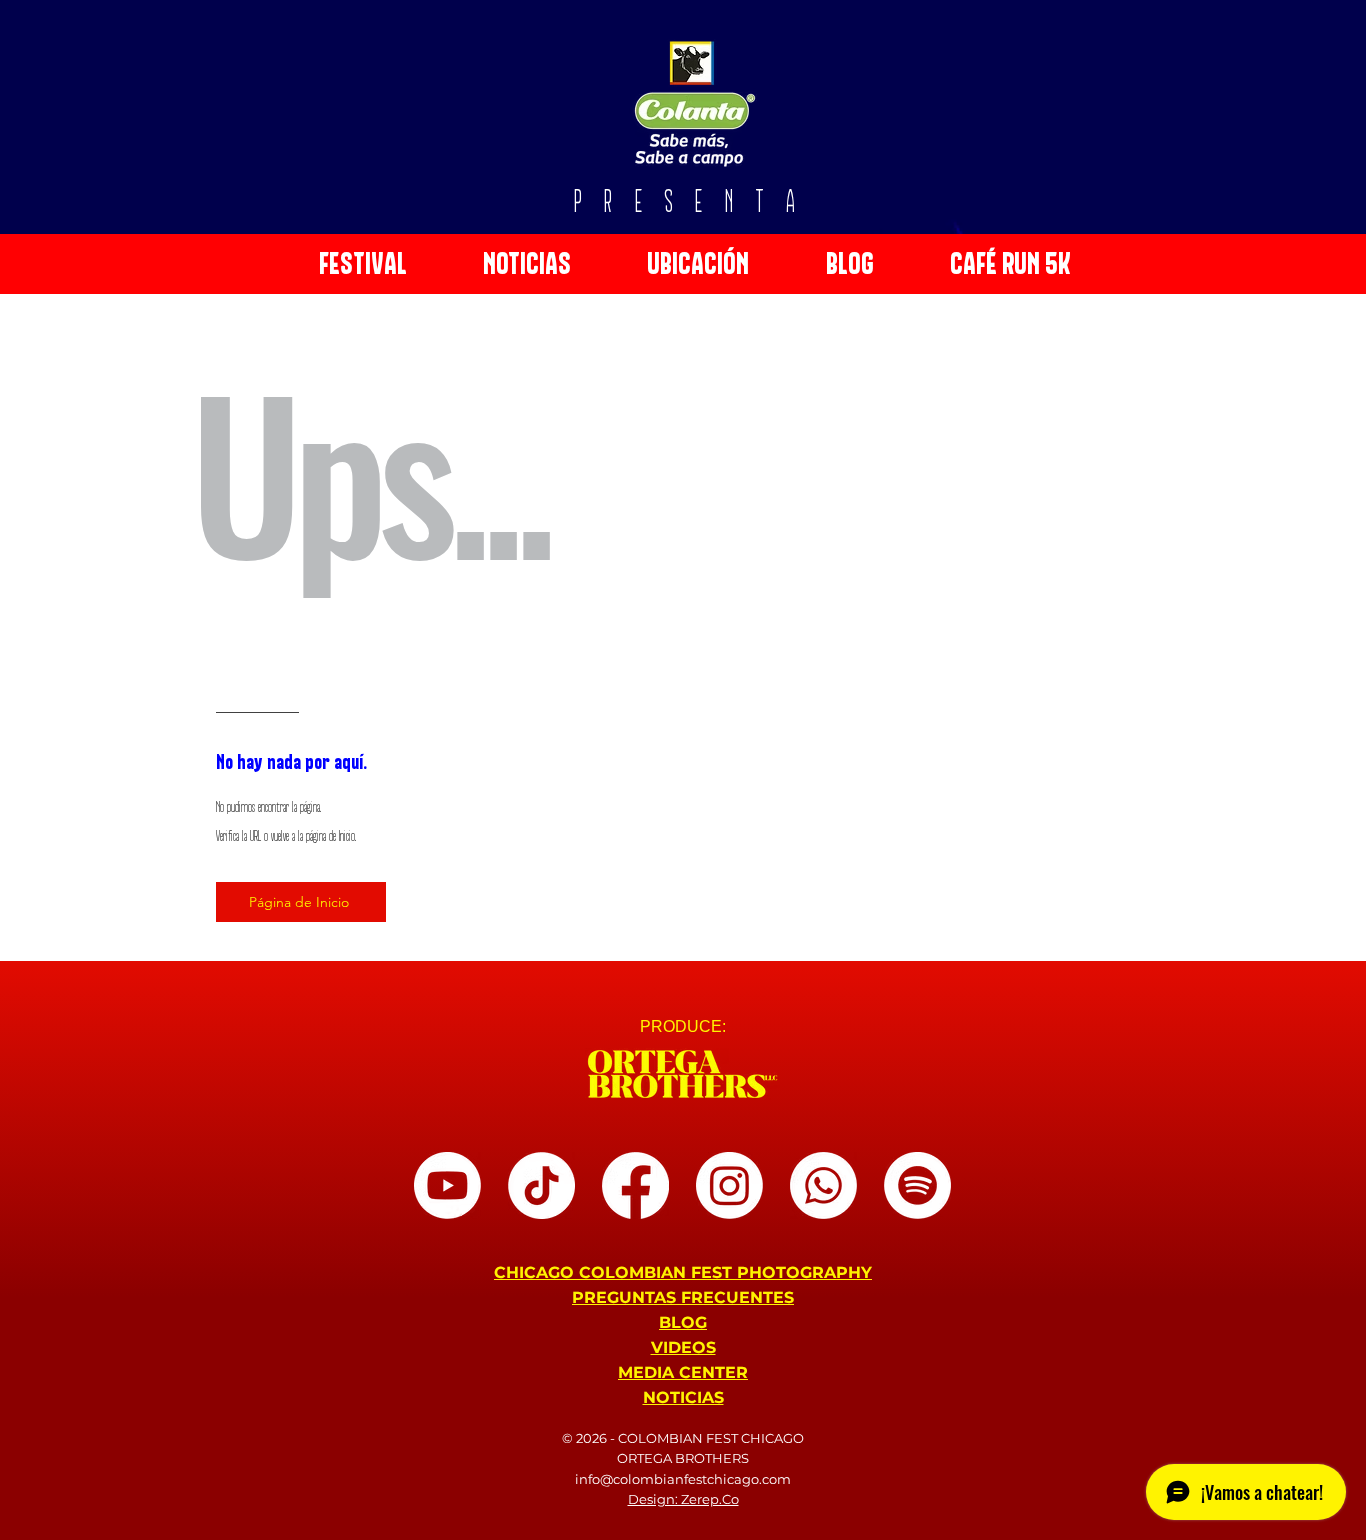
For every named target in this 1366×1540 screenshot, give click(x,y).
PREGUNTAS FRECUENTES (683, 1297)
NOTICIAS (683, 1397)
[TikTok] (541, 1185)
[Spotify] (917, 1185)
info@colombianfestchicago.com (683, 1479)
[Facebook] (635, 1185)
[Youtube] (447, 1185)
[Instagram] (729, 1185)
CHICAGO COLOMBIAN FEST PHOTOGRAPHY (683, 1272)
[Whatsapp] (823, 1185)
